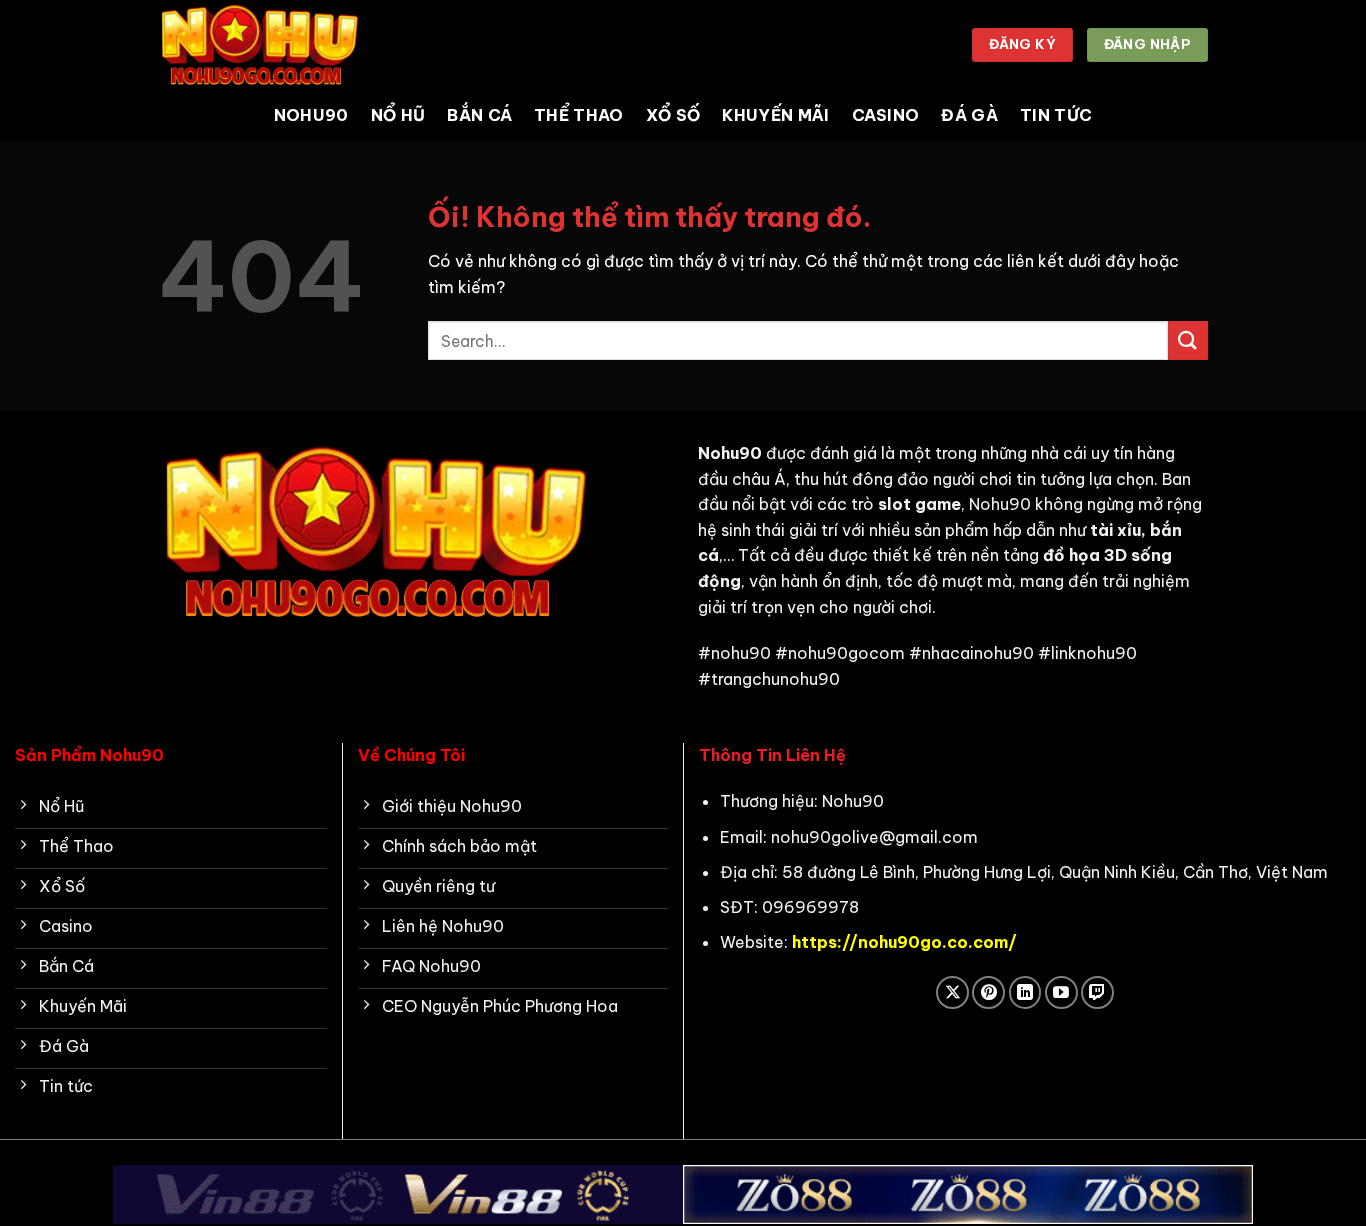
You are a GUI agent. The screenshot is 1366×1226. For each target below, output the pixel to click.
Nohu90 (311, 115)
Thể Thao (579, 115)
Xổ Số (673, 115)
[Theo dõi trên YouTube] (1061, 992)
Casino (886, 115)
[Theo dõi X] (952, 992)
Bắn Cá (479, 115)
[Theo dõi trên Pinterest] (988, 992)
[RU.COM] (258, 44)
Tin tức (1056, 115)
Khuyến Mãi (775, 115)
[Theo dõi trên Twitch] (1097, 992)
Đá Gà (969, 115)
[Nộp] (1188, 340)
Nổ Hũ (398, 115)
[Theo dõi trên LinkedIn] (1025, 992)
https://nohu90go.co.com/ (904, 942)
